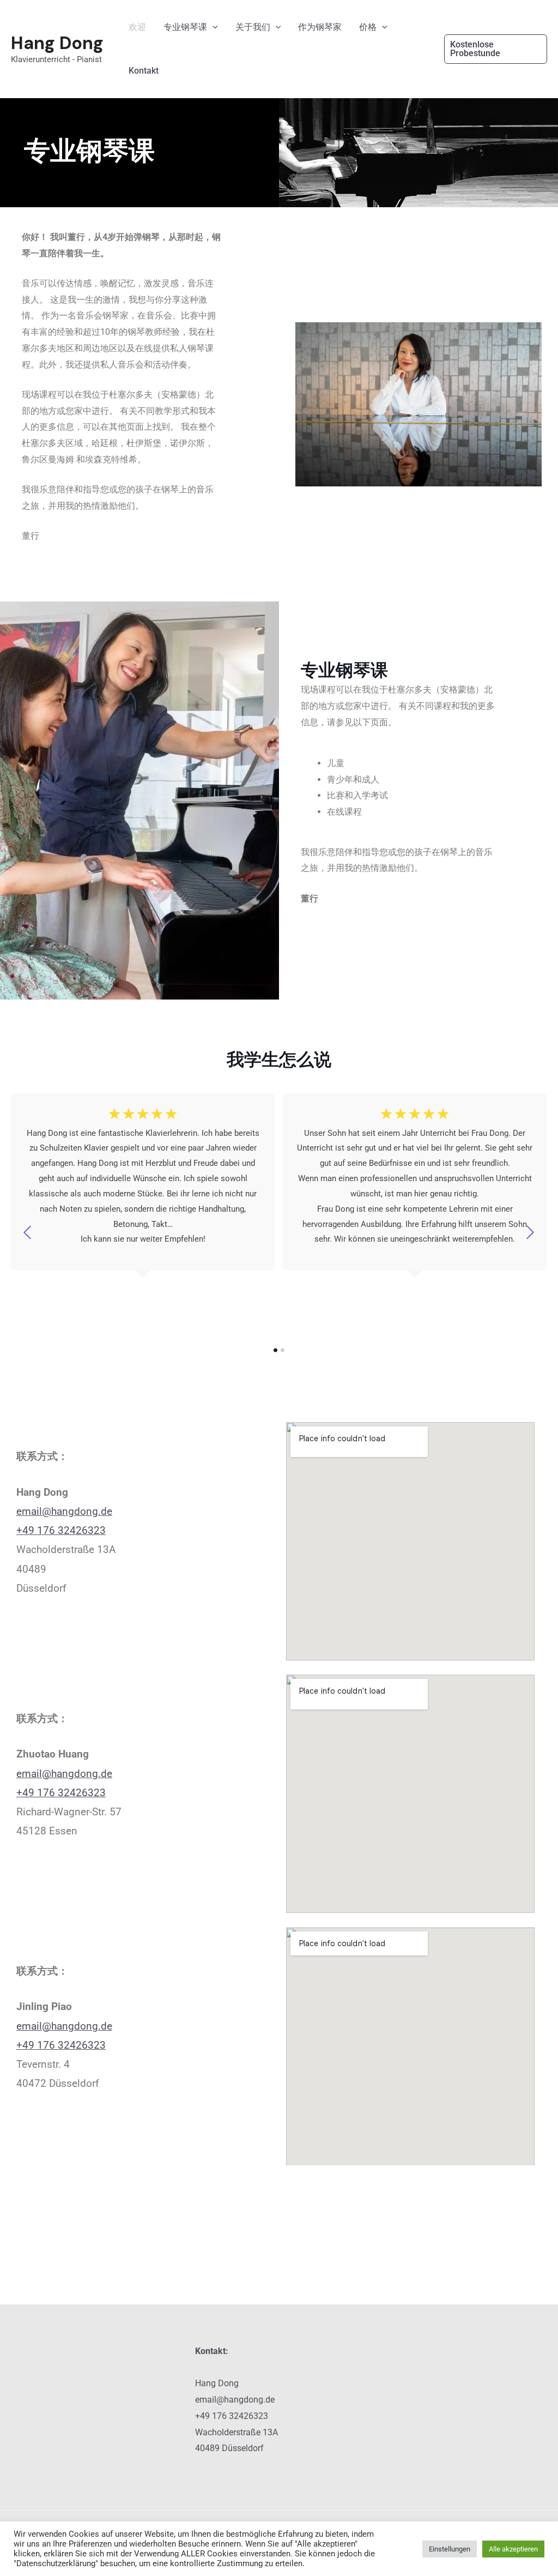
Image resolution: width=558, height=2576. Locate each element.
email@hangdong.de (64, 1511)
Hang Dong (57, 43)
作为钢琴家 (320, 27)
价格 (368, 27)
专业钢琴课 (185, 27)
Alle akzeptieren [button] (513, 2549)
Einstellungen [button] (450, 2549)
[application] (213, 27)
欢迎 (137, 27)
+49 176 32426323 (61, 1530)
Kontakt (144, 71)
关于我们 (253, 27)
